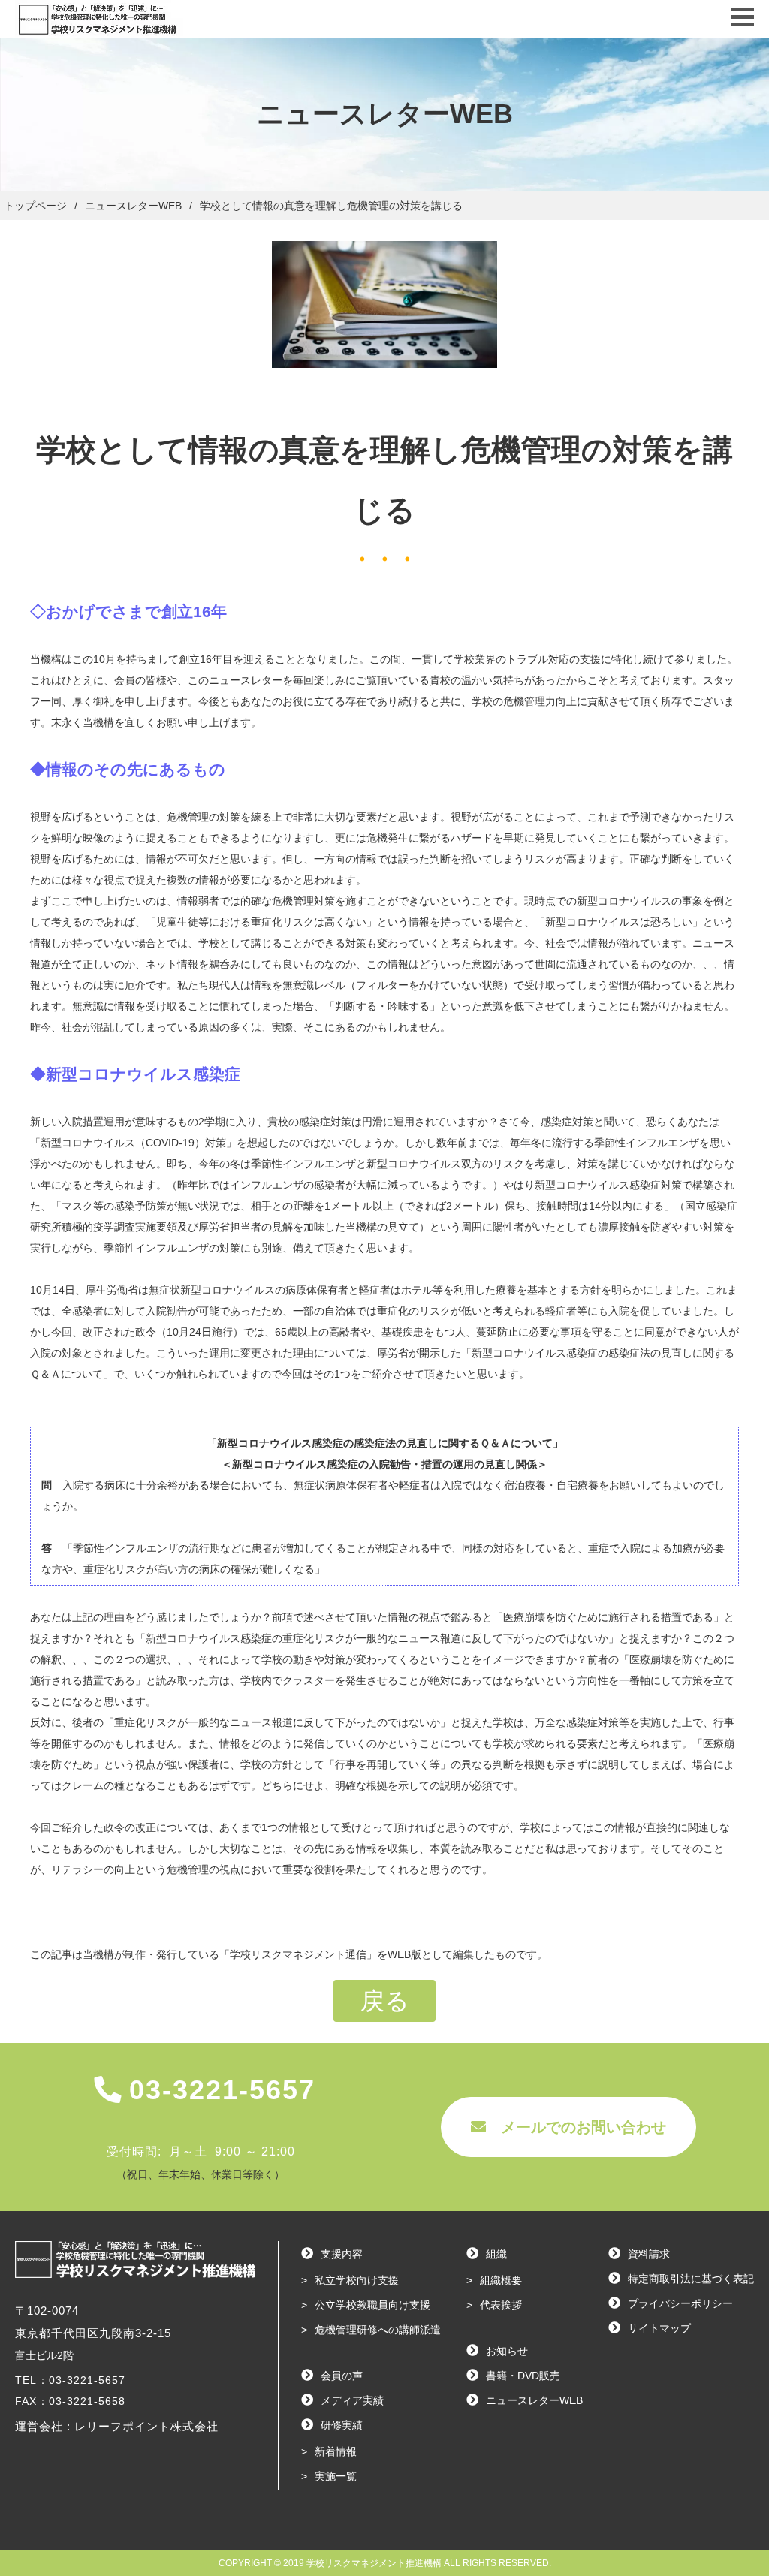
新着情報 (336, 2451)
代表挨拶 (501, 2305)
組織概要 (501, 2280)
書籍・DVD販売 (523, 2376)
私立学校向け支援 (357, 2280)
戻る (385, 2001)
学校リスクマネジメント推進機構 (374, 2563)
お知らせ (507, 2351)
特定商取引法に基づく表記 (691, 2279)
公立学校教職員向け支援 (372, 2305)
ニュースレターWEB (534, 2400)
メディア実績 (352, 2400)
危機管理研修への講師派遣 (378, 2330)
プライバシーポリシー (680, 2303)
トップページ (35, 206)
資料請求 (649, 2254)
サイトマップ (659, 2328)
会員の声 (342, 2376)
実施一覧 (336, 2476)
